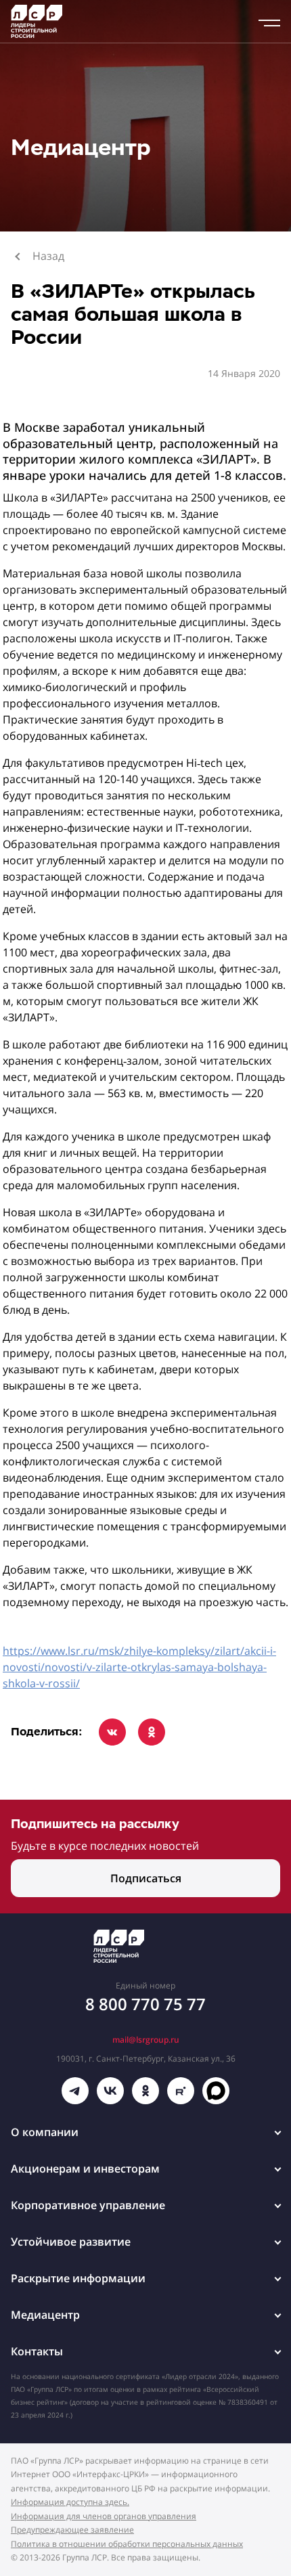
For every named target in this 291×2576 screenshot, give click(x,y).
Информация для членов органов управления (104, 2516)
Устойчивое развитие (71, 2242)
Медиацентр (45, 2315)
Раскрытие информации (78, 2278)
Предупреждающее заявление (72, 2530)
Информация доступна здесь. (70, 2502)
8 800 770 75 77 (145, 2004)
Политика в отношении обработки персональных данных (127, 2544)
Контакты (37, 2351)
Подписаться (146, 1878)
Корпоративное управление (88, 2205)
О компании (45, 2132)
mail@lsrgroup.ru (146, 2040)
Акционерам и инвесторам (85, 2169)
